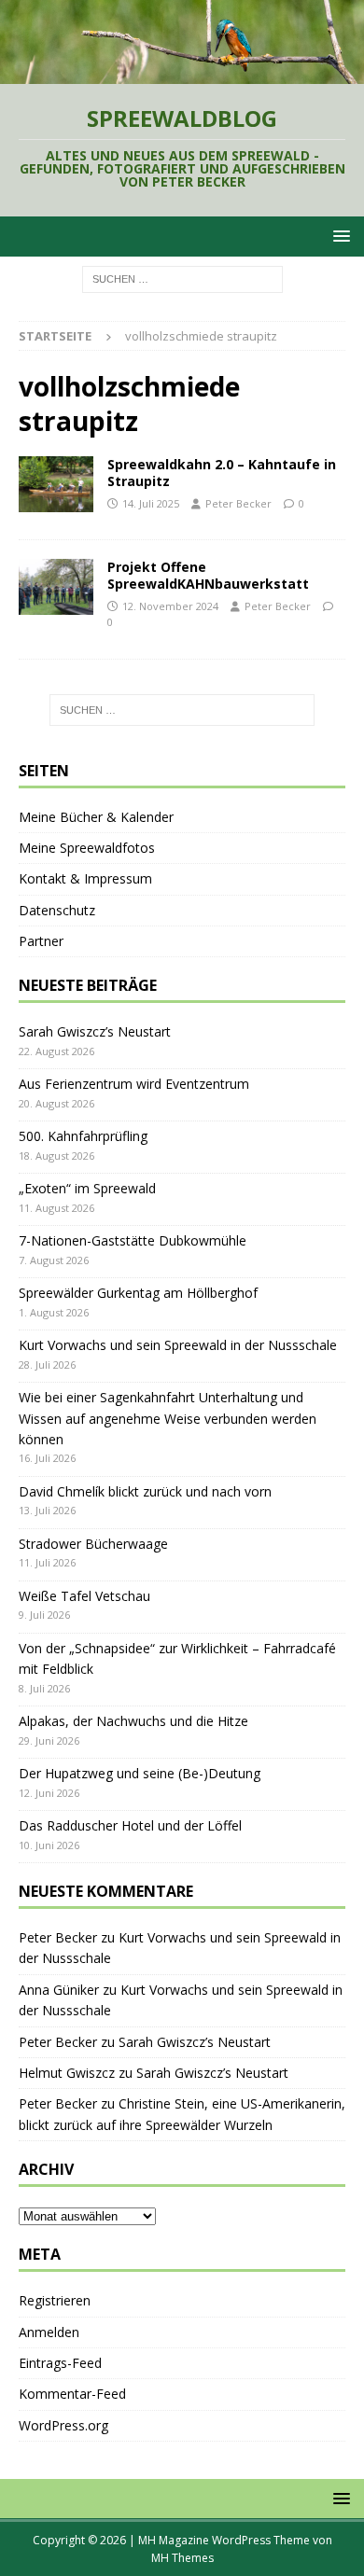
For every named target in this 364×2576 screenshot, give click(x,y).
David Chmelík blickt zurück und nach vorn (145, 1491)
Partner (41, 941)
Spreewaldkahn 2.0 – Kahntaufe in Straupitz (222, 473)
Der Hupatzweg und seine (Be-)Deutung (140, 1773)
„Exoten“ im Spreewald (87, 1188)
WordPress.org (63, 2425)
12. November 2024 (170, 606)
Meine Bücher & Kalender (96, 817)
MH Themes (182, 2558)
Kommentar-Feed (72, 2394)
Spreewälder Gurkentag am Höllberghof (138, 1293)
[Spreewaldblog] (182, 73)
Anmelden (49, 2332)
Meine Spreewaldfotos (87, 848)
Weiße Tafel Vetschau (84, 1596)
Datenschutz (57, 910)
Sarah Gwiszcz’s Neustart (95, 1031)
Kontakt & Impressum (85, 878)
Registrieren (55, 2300)
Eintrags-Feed (60, 2363)
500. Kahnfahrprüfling (83, 1136)
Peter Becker (238, 503)
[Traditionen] (56, 484)
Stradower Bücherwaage (93, 1544)
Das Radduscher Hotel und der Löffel (130, 1825)
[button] (338, 236)
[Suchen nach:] (182, 278)
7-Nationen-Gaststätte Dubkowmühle (133, 1240)
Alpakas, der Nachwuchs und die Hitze (133, 1721)
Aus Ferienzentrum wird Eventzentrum (134, 1084)
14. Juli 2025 (151, 503)
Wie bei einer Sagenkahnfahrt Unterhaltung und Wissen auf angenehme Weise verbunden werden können (168, 1418)
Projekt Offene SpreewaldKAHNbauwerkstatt (208, 575)
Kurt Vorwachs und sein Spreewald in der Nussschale (178, 1345)
